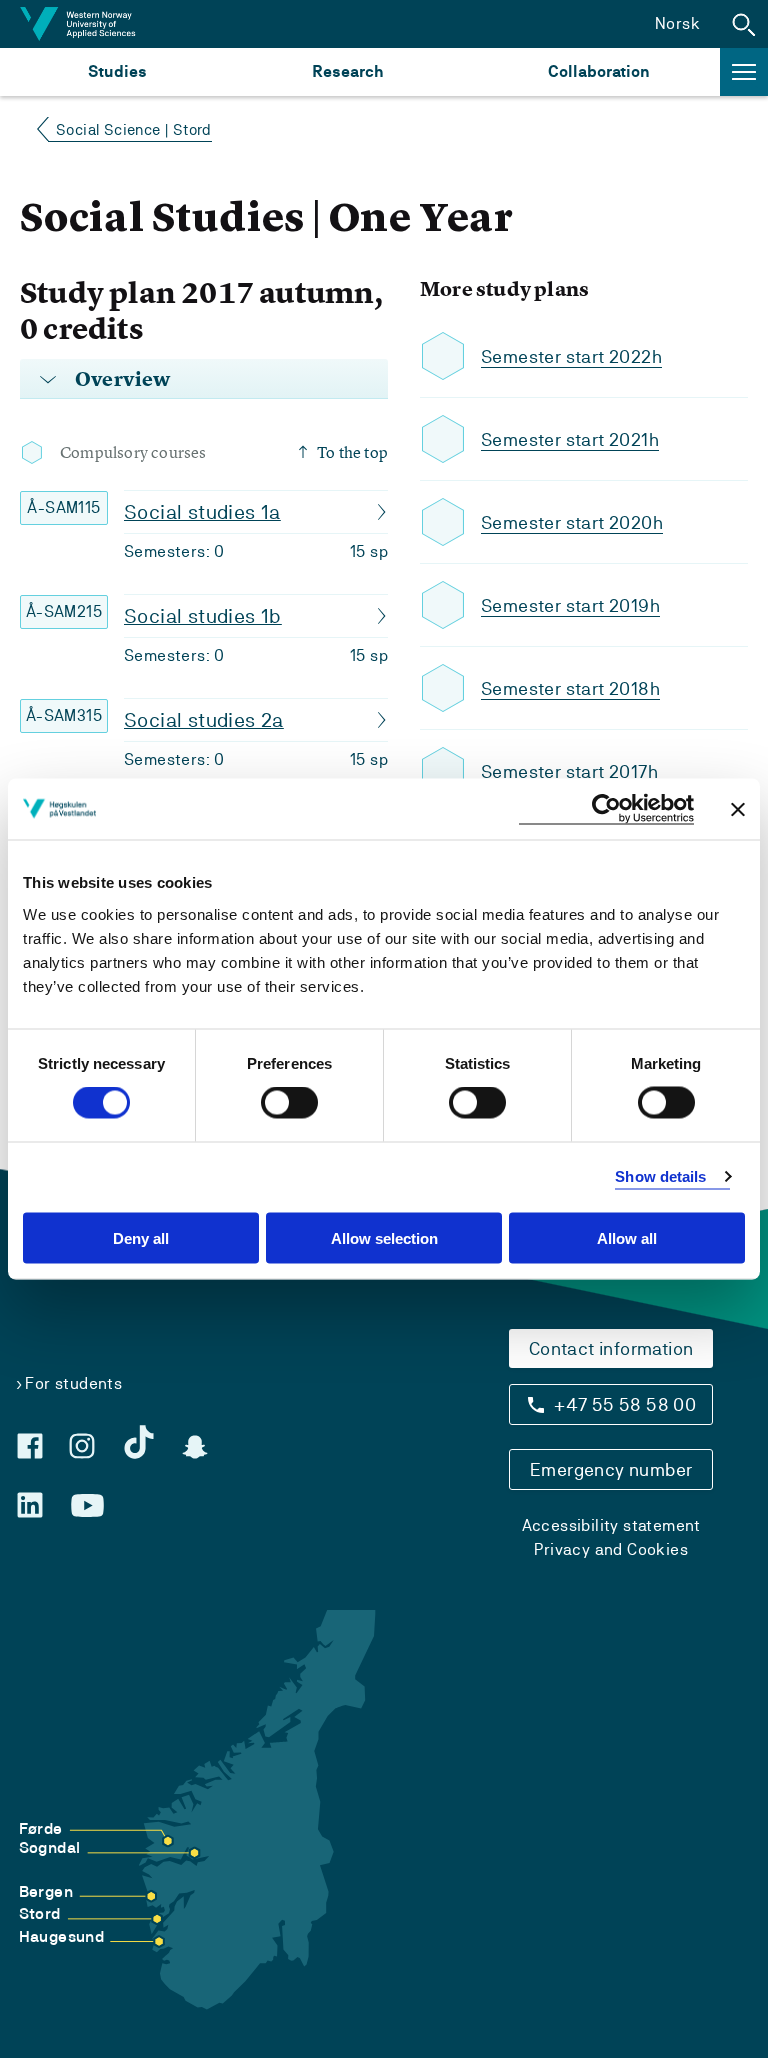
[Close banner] (738, 809)
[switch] (289, 1103)
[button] (744, 24)
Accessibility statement (611, 1525)
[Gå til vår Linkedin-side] (30, 1505)
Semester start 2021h (570, 439)
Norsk (677, 23)
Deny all (141, 1237)
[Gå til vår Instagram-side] (82, 1446)
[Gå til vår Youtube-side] (87, 1506)
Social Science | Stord (134, 129)
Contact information (611, 1348)
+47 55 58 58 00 (625, 1404)
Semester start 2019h (570, 605)
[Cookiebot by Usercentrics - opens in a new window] (606, 809)
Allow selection (384, 1237)
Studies (117, 71)
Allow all (627, 1237)
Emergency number (611, 1469)
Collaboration (599, 71)
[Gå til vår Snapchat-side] (195, 1447)
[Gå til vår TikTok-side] (139, 1442)
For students (73, 1383)
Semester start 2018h (570, 688)
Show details (660, 1176)
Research (347, 71)
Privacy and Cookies (611, 1549)
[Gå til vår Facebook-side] (30, 1446)
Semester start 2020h (572, 522)
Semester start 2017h (569, 771)
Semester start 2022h (571, 356)
